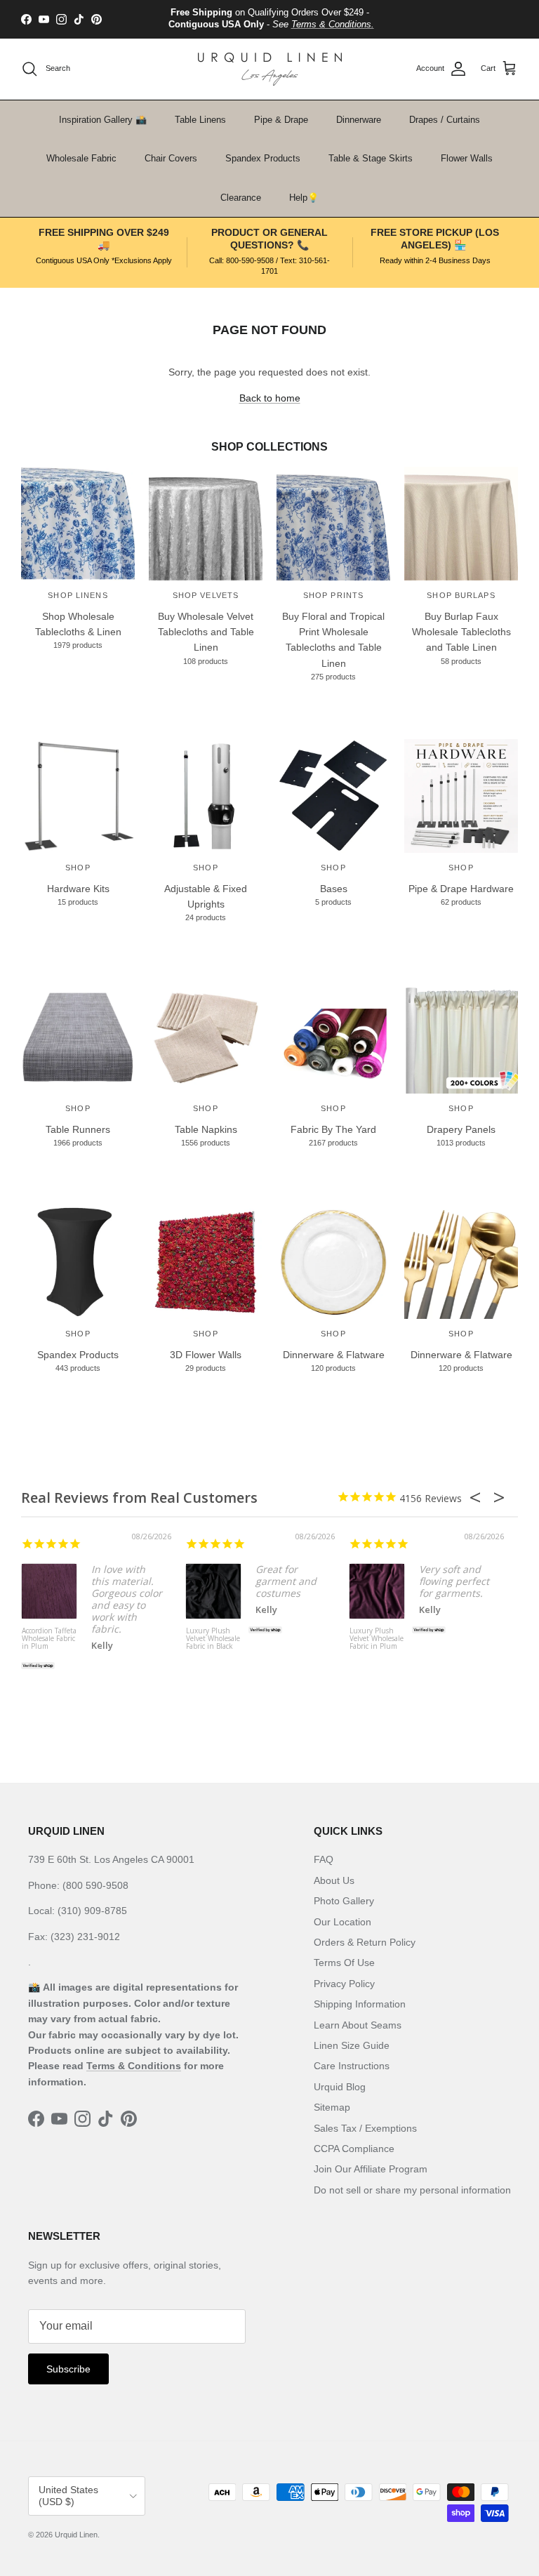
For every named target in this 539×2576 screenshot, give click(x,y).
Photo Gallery (344, 1901)
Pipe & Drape (281, 120)
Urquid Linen (76, 2535)
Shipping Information (360, 2004)
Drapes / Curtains (445, 120)
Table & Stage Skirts (371, 158)
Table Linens (200, 120)
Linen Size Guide (352, 2045)
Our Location (342, 1922)
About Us (334, 1880)
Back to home (270, 398)
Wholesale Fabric (81, 158)
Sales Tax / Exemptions (365, 2128)
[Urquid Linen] (270, 69)
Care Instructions (352, 2066)
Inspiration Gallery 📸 (103, 120)
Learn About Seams (358, 2025)
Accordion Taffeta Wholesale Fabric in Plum (49, 1639)
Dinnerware (359, 120)
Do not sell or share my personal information (412, 2190)
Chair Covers (171, 158)
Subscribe (68, 2369)
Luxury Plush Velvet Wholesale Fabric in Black (213, 1639)
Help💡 (304, 198)
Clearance (241, 198)
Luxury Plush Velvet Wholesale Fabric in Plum (377, 1639)
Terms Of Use (344, 1963)
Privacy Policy (344, 1984)
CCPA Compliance (354, 2149)
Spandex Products (263, 158)
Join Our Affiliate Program (371, 2169)
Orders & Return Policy (365, 1942)
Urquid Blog (340, 2087)
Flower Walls (467, 158)
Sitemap (332, 2107)
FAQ (324, 1859)
